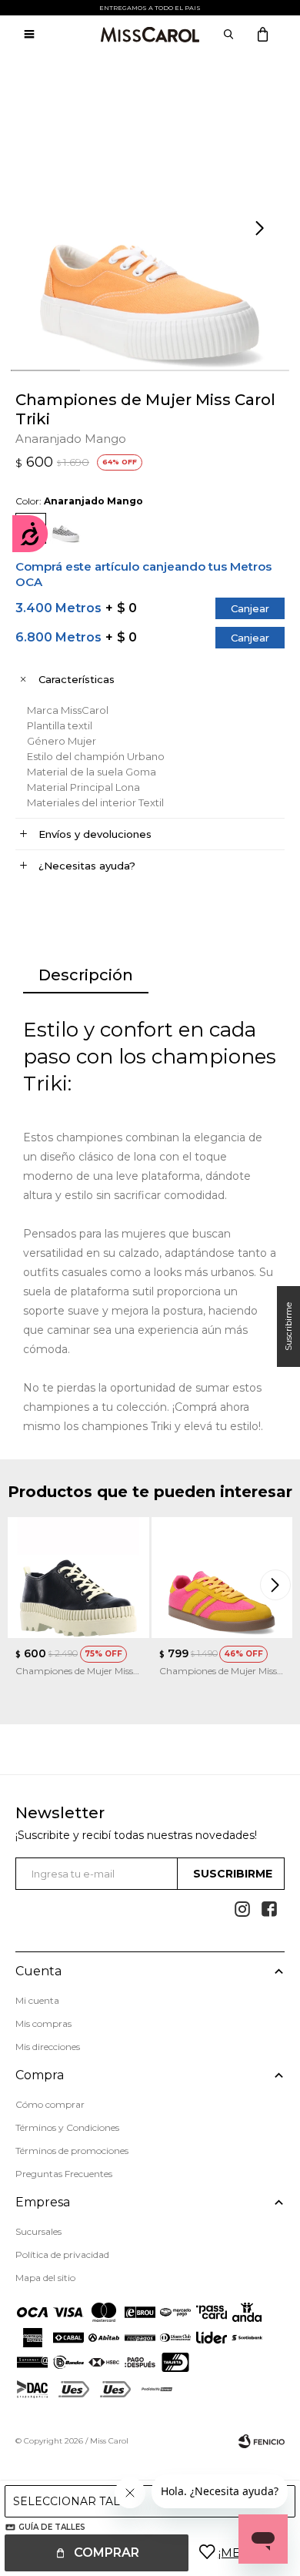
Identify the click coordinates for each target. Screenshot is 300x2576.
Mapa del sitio (45, 2278)
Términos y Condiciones (67, 2127)
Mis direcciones (48, 2047)
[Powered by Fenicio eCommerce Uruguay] (262, 2441)
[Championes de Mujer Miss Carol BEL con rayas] (222, 1578)
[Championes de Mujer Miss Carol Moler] (78, 1578)
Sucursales (38, 2231)
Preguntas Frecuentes (64, 2174)
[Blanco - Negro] (65, 528)
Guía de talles (52, 2527)
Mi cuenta (37, 2000)
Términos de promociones (72, 2151)
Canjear (250, 608)
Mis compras (43, 2023)
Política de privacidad (62, 2254)
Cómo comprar (50, 2104)
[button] (262, 229)
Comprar (107, 2553)
